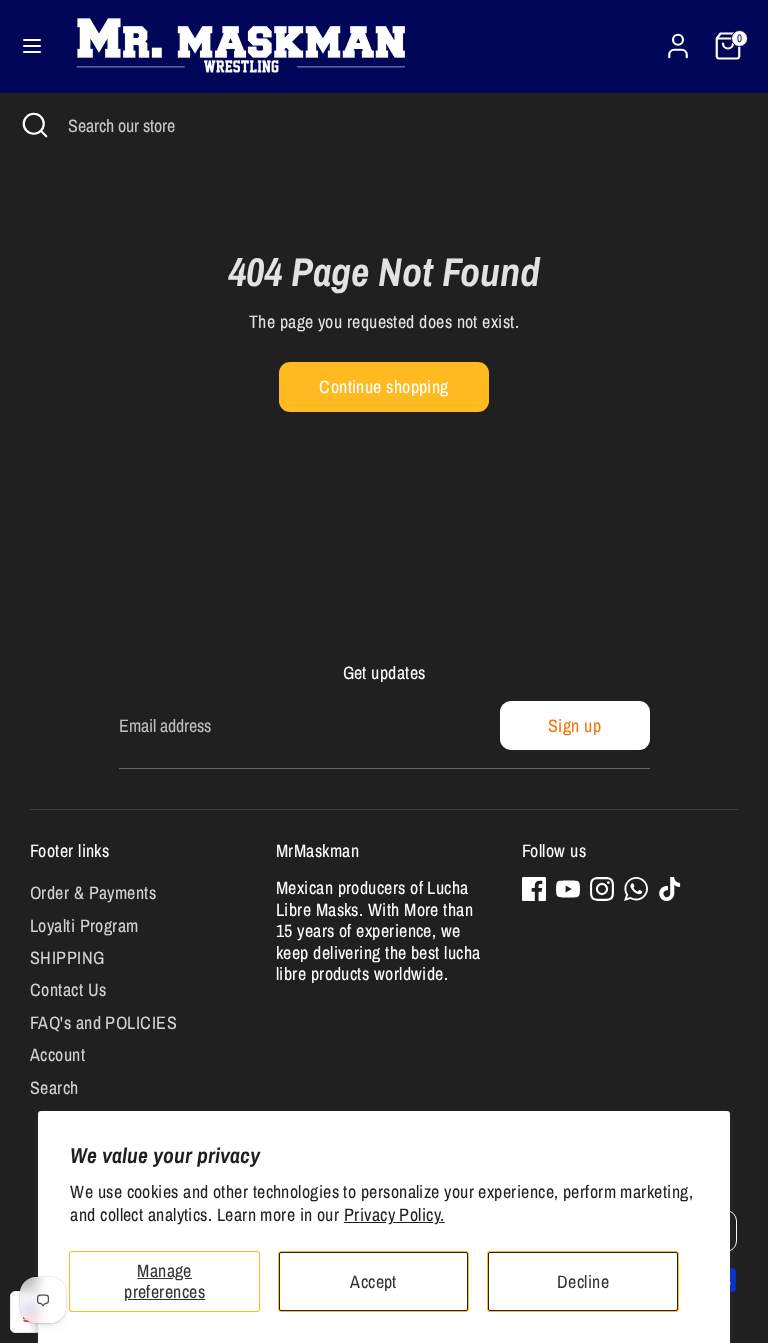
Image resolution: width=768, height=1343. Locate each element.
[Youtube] (568, 889)
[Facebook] (534, 889)
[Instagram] (602, 889)
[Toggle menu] (32, 46)
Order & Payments (93, 892)
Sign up (574, 725)
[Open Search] (34, 125)
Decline (583, 1281)
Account (57, 1054)
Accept (373, 1281)
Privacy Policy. (394, 1214)
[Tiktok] (670, 889)
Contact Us (68, 989)
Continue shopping (384, 386)
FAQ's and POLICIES (103, 1022)
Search (54, 1087)
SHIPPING (67, 957)
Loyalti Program (84, 925)
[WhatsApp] (636, 889)
